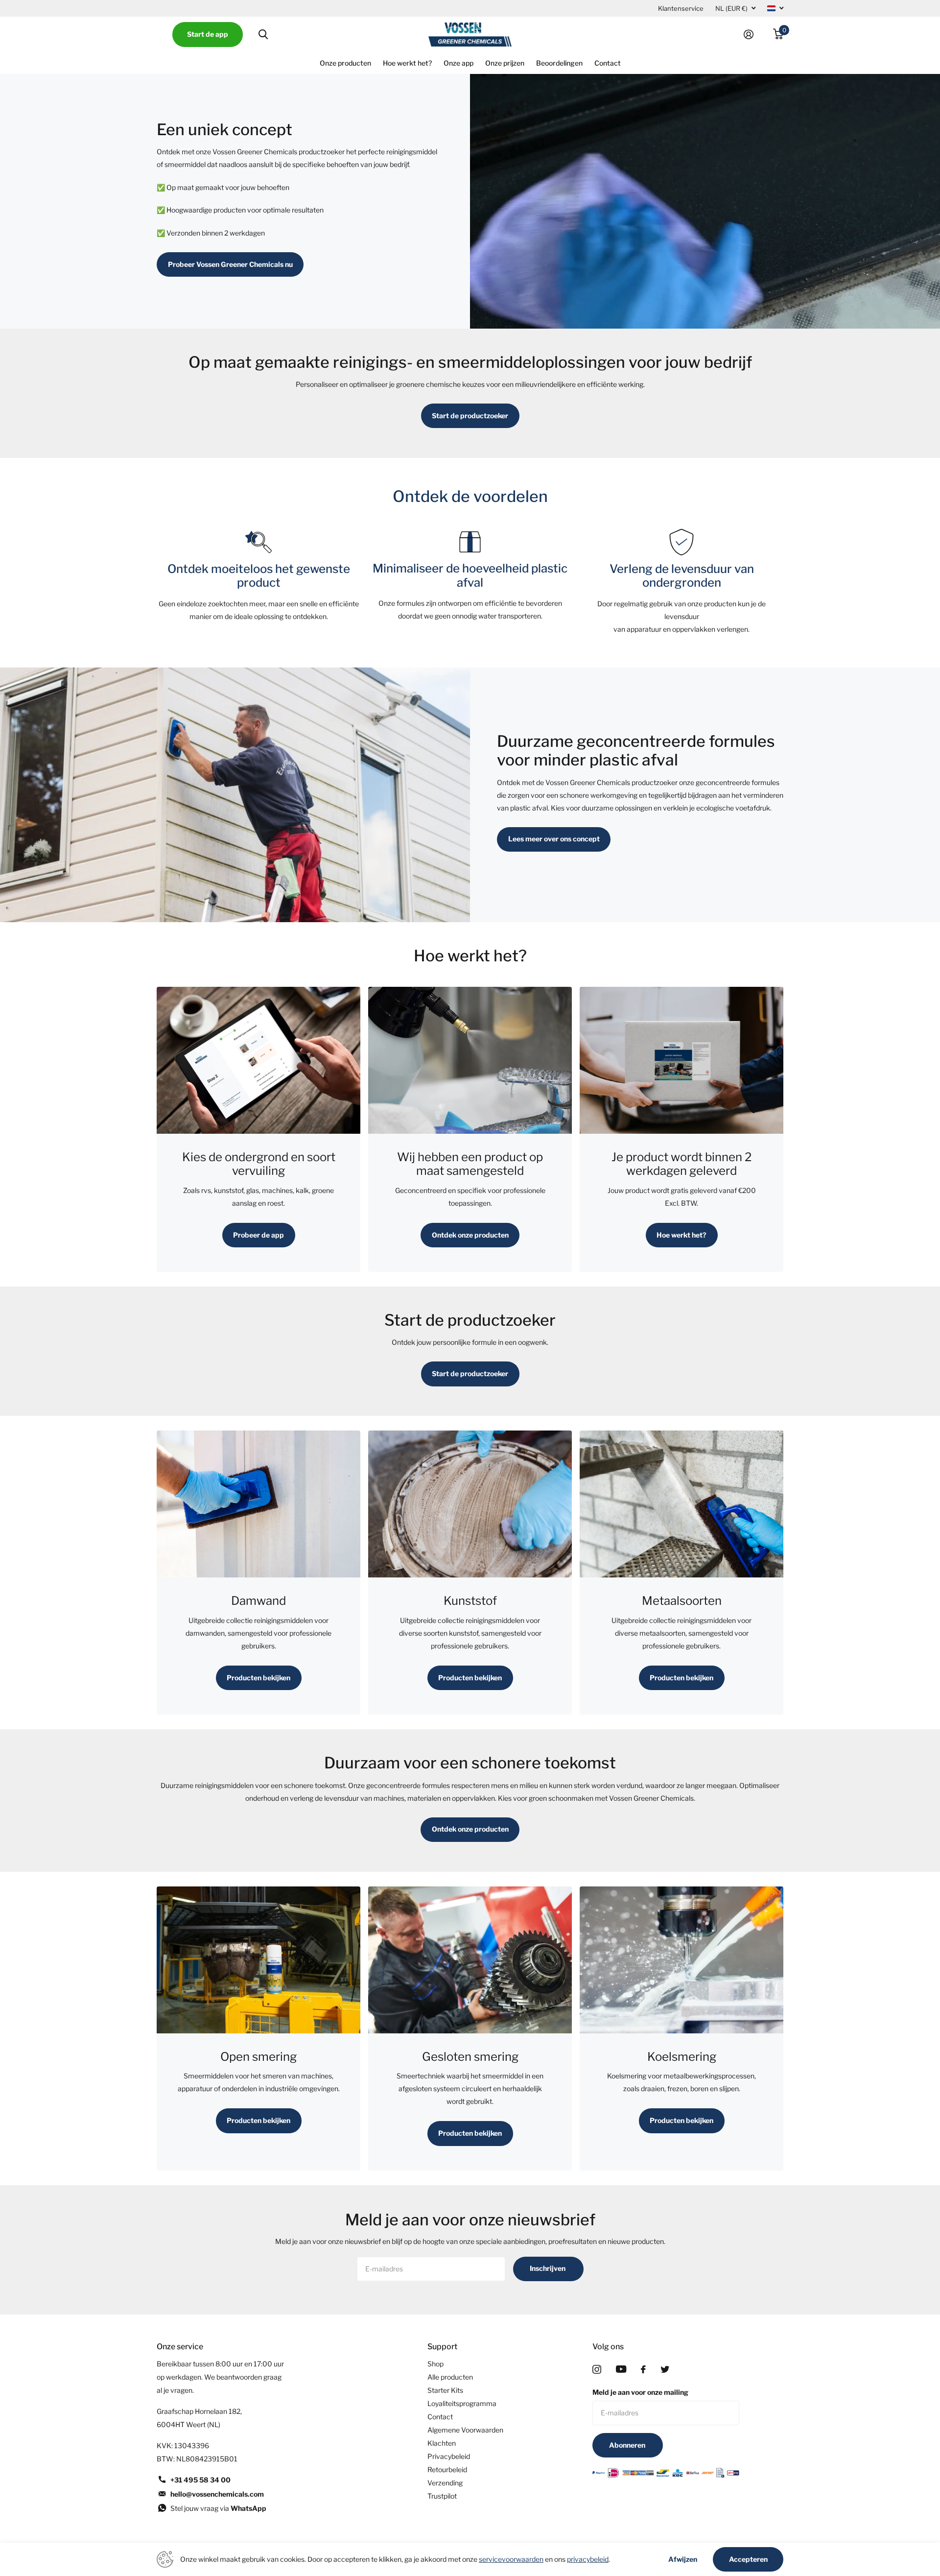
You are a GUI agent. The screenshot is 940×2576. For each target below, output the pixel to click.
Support (442, 2347)
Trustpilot (442, 2496)
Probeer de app (258, 1235)
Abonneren (628, 2445)
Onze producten (345, 63)
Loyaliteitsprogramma (462, 2403)
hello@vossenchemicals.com (217, 2494)
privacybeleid (588, 2559)
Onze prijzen (505, 63)
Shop (435, 2364)
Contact (608, 63)
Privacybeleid (449, 2456)
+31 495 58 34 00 (200, 2480)
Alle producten (450, 2377)
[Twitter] (665, 2369)
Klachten (442, 2443)
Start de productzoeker (470, 416)
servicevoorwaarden (511, 2559)
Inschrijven (548, 2268)
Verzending (445, 2483)
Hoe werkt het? (407, 63)
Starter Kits (445, 2390)
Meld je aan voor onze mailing (640, 2392)
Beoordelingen (559, 63)
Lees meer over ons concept (554, 839)
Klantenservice (681, 8)
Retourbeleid (447, 2469)
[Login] (752, 35)
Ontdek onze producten (470, 1235)
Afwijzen (683, 2559)
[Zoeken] (263, 35)
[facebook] (643, 2369)
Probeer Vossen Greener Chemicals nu (230, 264)
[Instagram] (597, 2369)
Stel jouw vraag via (218, 2508)
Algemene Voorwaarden (465, 2430)
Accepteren (748, 2559)
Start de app (208, 34)
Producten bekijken (258, 1678)
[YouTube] (621, 2369)
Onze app (458, 63)
